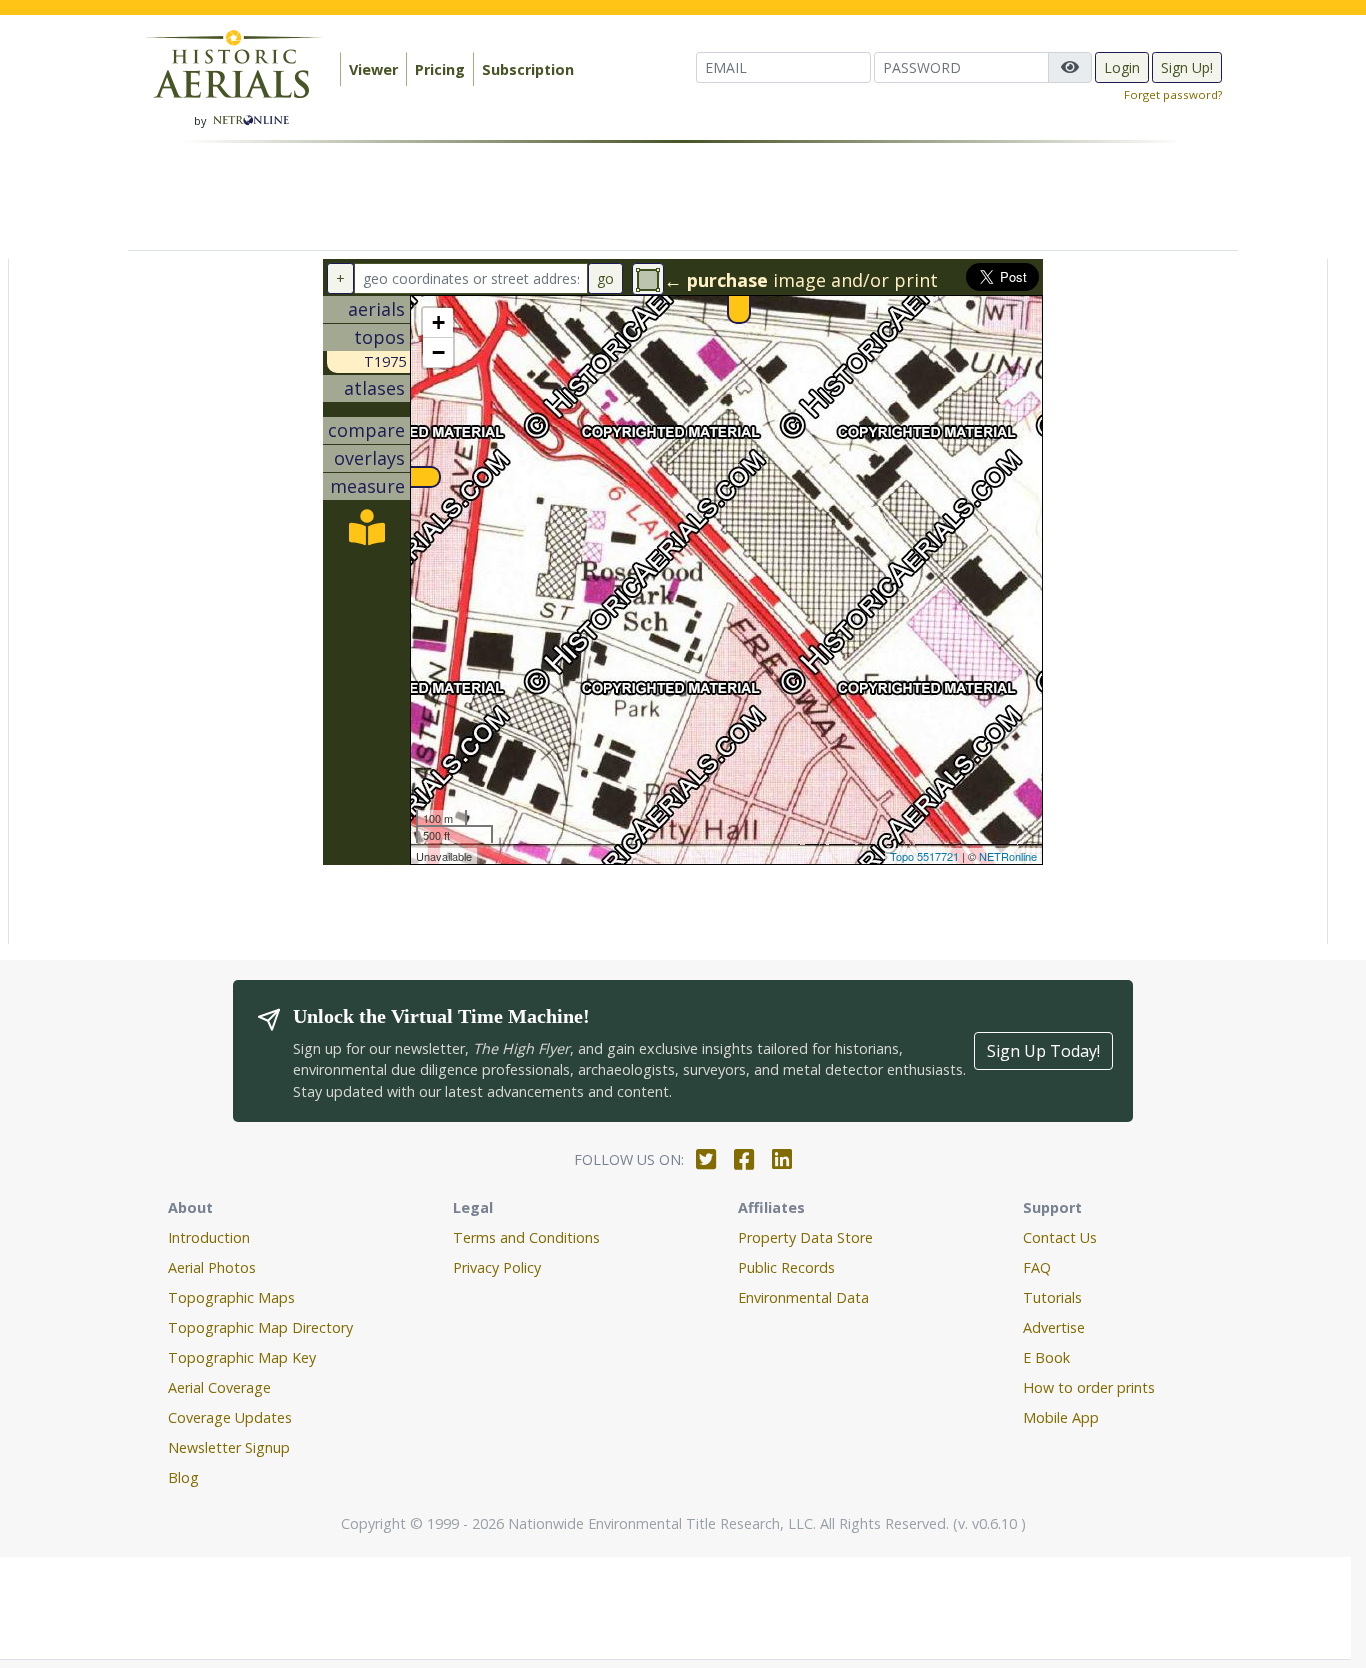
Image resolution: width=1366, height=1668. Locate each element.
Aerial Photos (212, 1267)
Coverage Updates (230, 1417)
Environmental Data (803, 1297)
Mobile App (1061, 1417)
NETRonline (1008, 856)
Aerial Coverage (219, 1387)
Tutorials (1052, 1297)
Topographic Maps (231, 1297)
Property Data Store (805, 1237)
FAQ (1037, 1267)
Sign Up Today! (1043, 1051)
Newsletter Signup (229, 1447)
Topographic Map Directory (260, 1327)
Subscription (528, 69)
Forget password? (1173, 94)
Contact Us (1060, 1237)
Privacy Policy (497, 1267)
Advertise (1054, 1327)
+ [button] (438, 322)
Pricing (440, 69)
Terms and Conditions (526, 1237)
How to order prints (1089, 1387)
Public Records (786, 1267)
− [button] (438, 352)
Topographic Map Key (242, 1357)
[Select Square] (648, 279)
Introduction (209, 1237)
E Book (1046, 1357)
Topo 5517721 (924, 856)
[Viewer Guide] (367, 534)
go (605, 278)
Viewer (373, 69)
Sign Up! (1187, 67)
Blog (183, 1477)
